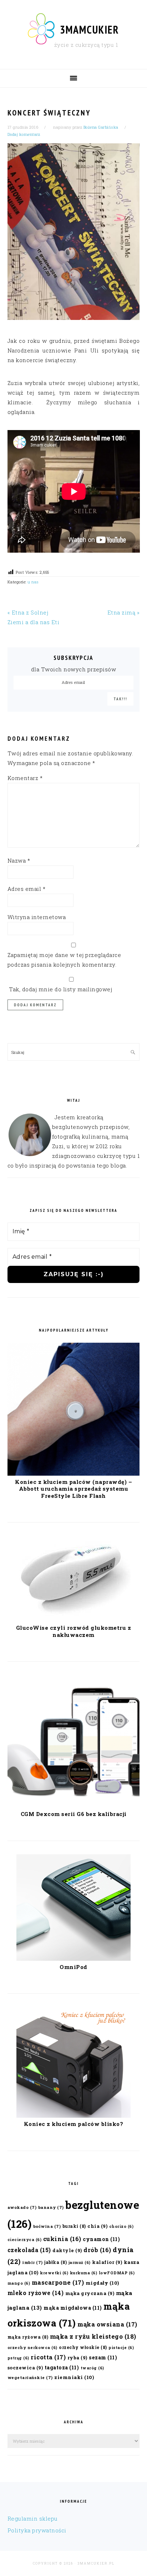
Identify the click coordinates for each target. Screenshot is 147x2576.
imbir (32, 2262)
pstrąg (18, 2358)
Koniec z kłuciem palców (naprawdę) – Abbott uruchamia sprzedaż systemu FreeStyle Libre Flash (73, 1489)
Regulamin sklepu (33, 2518)
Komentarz (25, 778)
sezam (103, 2357)
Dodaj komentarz (24, 134)
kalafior (107, 2262)
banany (51, 2207)
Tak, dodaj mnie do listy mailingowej (60, 989)
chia (97, 2226)
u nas (33, 582)
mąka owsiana (107, 2324)
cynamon (101, 2239)
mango (19, 2283)
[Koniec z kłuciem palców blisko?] (73, 2116)
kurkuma (84, 2273)
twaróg (92, 2368)
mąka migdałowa (73, 2308)
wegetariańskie (30, 2377)
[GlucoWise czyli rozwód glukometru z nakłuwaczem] (73, 1619)
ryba (77, 2357)
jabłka (55, 2262)
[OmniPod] (73, 1959)
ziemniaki (74, 2377)
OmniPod (73, 1967)
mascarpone (58, 2282)
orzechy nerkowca (32, 2348)
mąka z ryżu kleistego (93, 2336)
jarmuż (80, 2262)
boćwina (47, 2226)
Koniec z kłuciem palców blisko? (74, 2124)
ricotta (48, 2357)
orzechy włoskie (83, 2347)
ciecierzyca (25, 2240)
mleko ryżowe (36, 2293)
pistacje (121, 2348)
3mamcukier (90, 29)
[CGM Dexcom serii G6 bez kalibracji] (74, 1806)
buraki (74, 2226)
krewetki (54, 2273)
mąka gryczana (90, 2293)
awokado (22, 2207)
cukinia (62, 2239)
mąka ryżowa (28, 2337)
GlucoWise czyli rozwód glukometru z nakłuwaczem (74, 1631)
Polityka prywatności (37, 2530)
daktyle (67, 2250)
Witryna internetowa (37, 917)
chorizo (121, 2226)
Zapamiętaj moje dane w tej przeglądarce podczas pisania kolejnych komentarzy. (64, 960)
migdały (102, 2283)
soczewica (25, 2367)
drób (97, 2250)
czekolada (29, 2250)
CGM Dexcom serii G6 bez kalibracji (74, 1814)
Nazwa (19, 860)
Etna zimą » (124, 612)
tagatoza (62, 2367)
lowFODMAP (117, 2273)
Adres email (27, 889)
